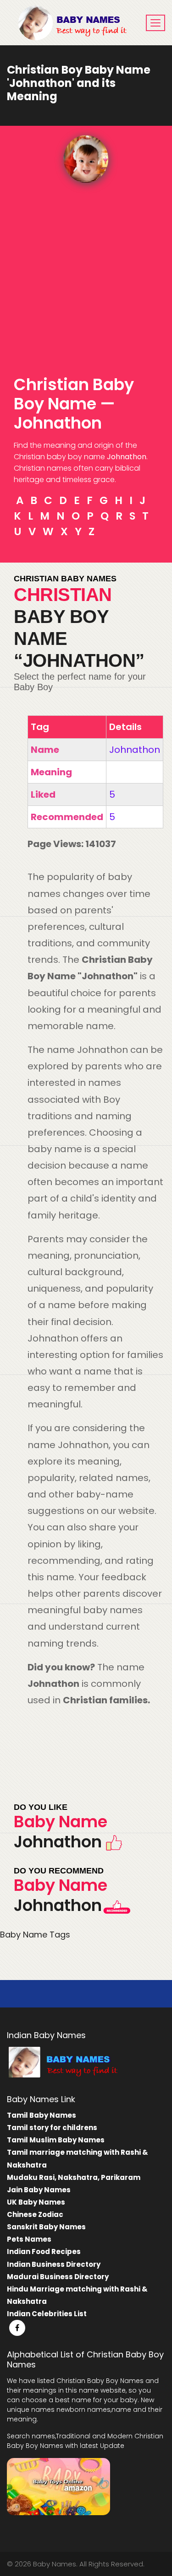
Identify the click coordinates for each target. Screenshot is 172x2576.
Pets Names (29, 2239)
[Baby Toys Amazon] (58, 2486)
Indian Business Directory (54, 2264)
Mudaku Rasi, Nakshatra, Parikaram (74, 2177)
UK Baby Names (36, 2202)
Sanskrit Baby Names (46, 2227)
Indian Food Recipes (44, 2251)
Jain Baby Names (39, 2190)
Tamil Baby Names (42, 2115)
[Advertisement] (86, 273)
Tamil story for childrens (52, 2128)
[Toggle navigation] (155, 23)
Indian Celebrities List (47, 2314)
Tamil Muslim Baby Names (56, 2140)
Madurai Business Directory (58, 2277)
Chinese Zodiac (35, 2214)
